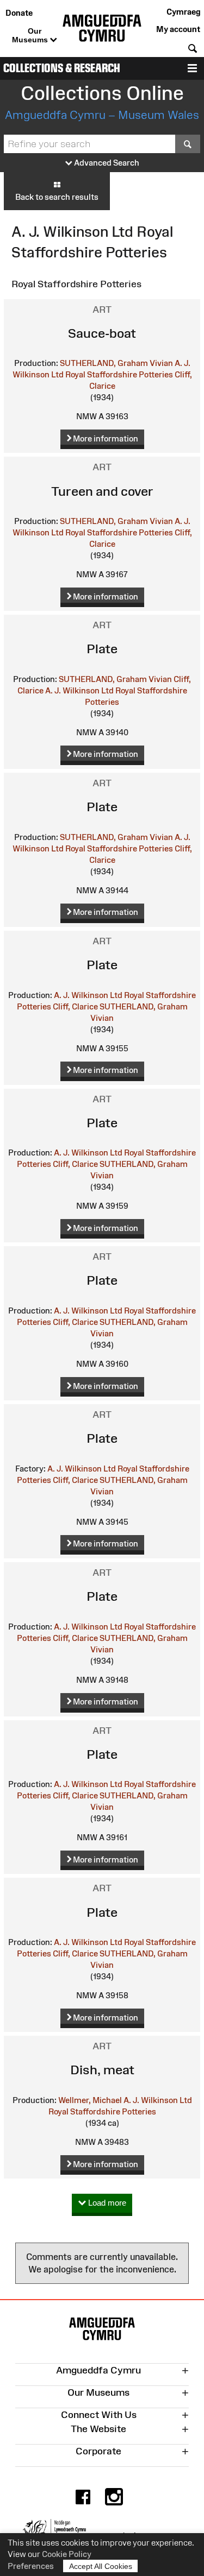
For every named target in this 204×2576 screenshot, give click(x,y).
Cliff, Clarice (75, 1006)
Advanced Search (106, 163)
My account (178, 29)
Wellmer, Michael (90, 2100)
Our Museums (31, 35)
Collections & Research (62, 68)
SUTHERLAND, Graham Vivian (116, 363)
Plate (102, 649)
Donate (19, 13)
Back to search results (57, 197)
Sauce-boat (102, 333)
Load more (106, 2203)
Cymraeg (183, 12)
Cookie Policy (67, 2554)
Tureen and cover (102, 491)
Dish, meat (102, 2070)
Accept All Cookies (101, 2566)
